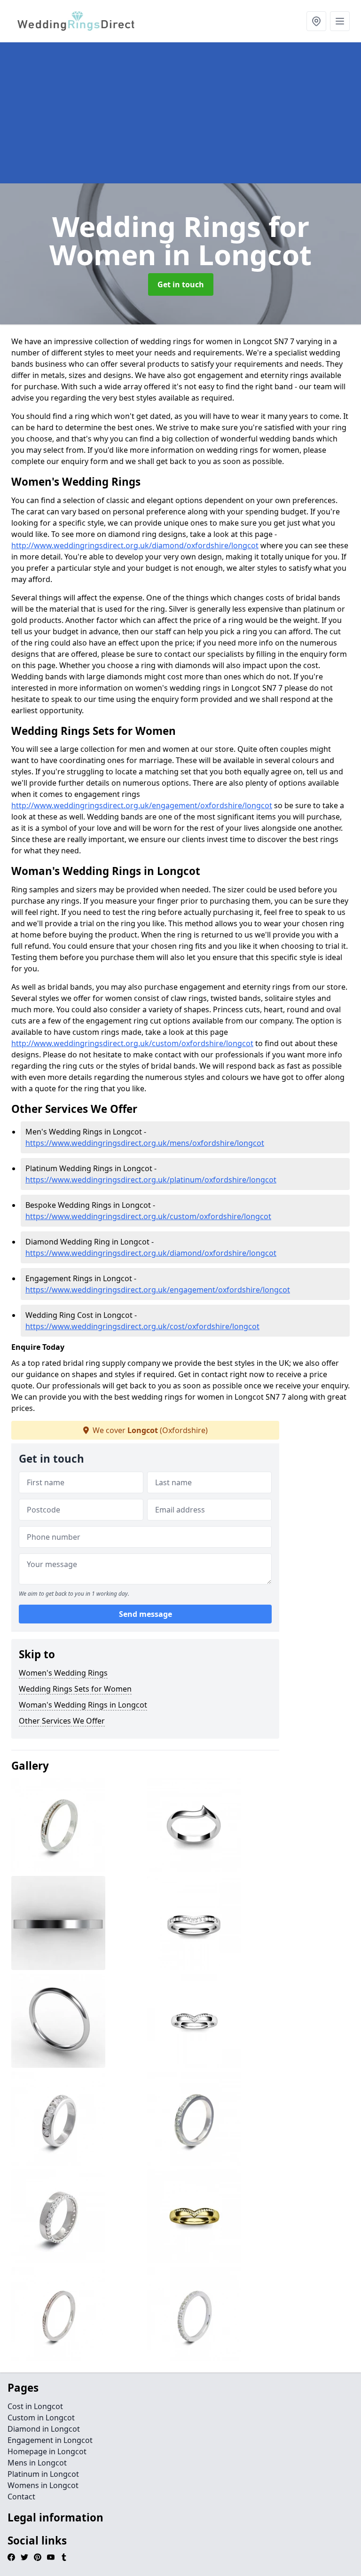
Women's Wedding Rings (63, 1673)
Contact (21, 2497)
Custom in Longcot (41, 2418)
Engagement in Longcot (50, 2440)
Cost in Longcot (35, 2406)
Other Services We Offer (62, 1721)
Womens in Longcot (43, 2485)
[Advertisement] (180, 113)
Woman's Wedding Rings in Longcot (83, 1705)
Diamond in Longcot (44, 2429)
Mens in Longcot (37, 2463)
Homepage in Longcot (47, 2451)
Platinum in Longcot (43, 2474)
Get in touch (181, 284)
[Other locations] (316, 21)
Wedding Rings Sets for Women (75, 1689)
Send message (145, 1614)
